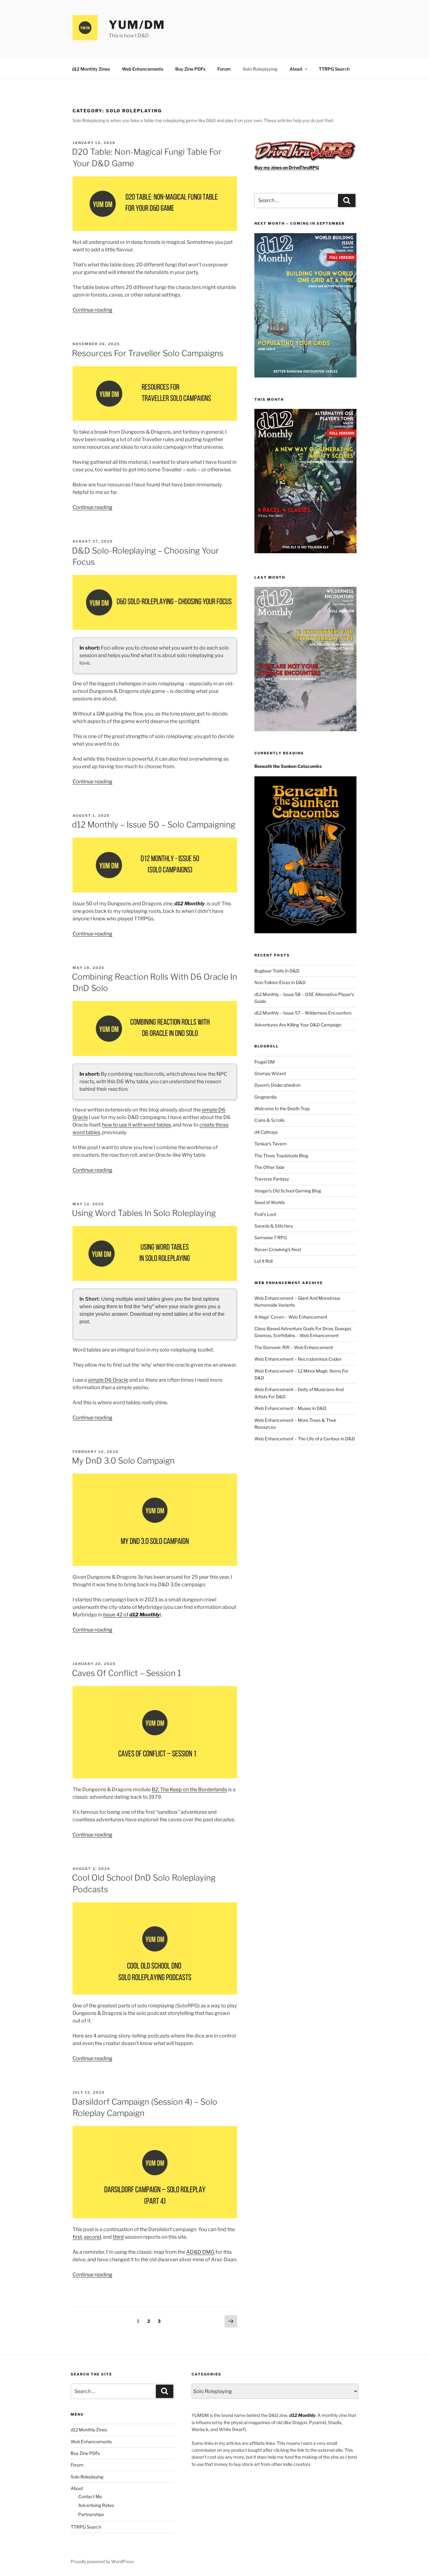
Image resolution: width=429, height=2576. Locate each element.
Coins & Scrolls (269, 1120)
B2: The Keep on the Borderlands (189, 1789)
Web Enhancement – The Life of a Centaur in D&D (305, 1439)
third (118, 2237)
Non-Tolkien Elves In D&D (280, 982)
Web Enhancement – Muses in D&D (290, 1408)
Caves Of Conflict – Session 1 (127, 1673)
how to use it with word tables (136, 1125)
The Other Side (269, 1167)
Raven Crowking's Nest (278, 1249)
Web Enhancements (143, 69)
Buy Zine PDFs (190, 69)
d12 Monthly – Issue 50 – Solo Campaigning (154, 825)
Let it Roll (263, 1261)
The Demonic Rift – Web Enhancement (294, 1347)
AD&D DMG (200, 2252)
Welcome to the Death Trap (282, 1109)
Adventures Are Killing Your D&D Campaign (298, 1025)
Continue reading (92, 310)
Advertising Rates (96, 2505)
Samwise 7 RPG (271, 1237)
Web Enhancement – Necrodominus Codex (298, 1359)
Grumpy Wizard (270, 1073)
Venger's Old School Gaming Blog (288, 1191)
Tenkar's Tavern (270, 1144)
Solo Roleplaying (260, 69)
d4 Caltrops (266, 1132)
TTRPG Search (334, 69)
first (77, 2237)
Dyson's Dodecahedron (277, 1085)
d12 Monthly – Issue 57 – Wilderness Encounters (303, 1013)
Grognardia (266, 1097)
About (296, 69)
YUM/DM (137, 25)
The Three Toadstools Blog (281, 1156)
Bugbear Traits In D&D (277, 971)
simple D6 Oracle (108, 1380)
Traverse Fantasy (272, 1179)
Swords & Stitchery (274, 1226)
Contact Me (90, 2496)
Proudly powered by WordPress (102, 2561)
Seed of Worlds (270, 1202)
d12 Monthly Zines (91, 69)
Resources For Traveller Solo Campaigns (148, 353)
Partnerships (91, 2514)
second (92, 2237)
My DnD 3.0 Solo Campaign (123, 1461)
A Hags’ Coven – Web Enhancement (291, 1317)
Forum (224, 69)
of (131, 1615)
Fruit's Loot (265, 1214)
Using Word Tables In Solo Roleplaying (144, 1213)
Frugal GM (265, 1062)
